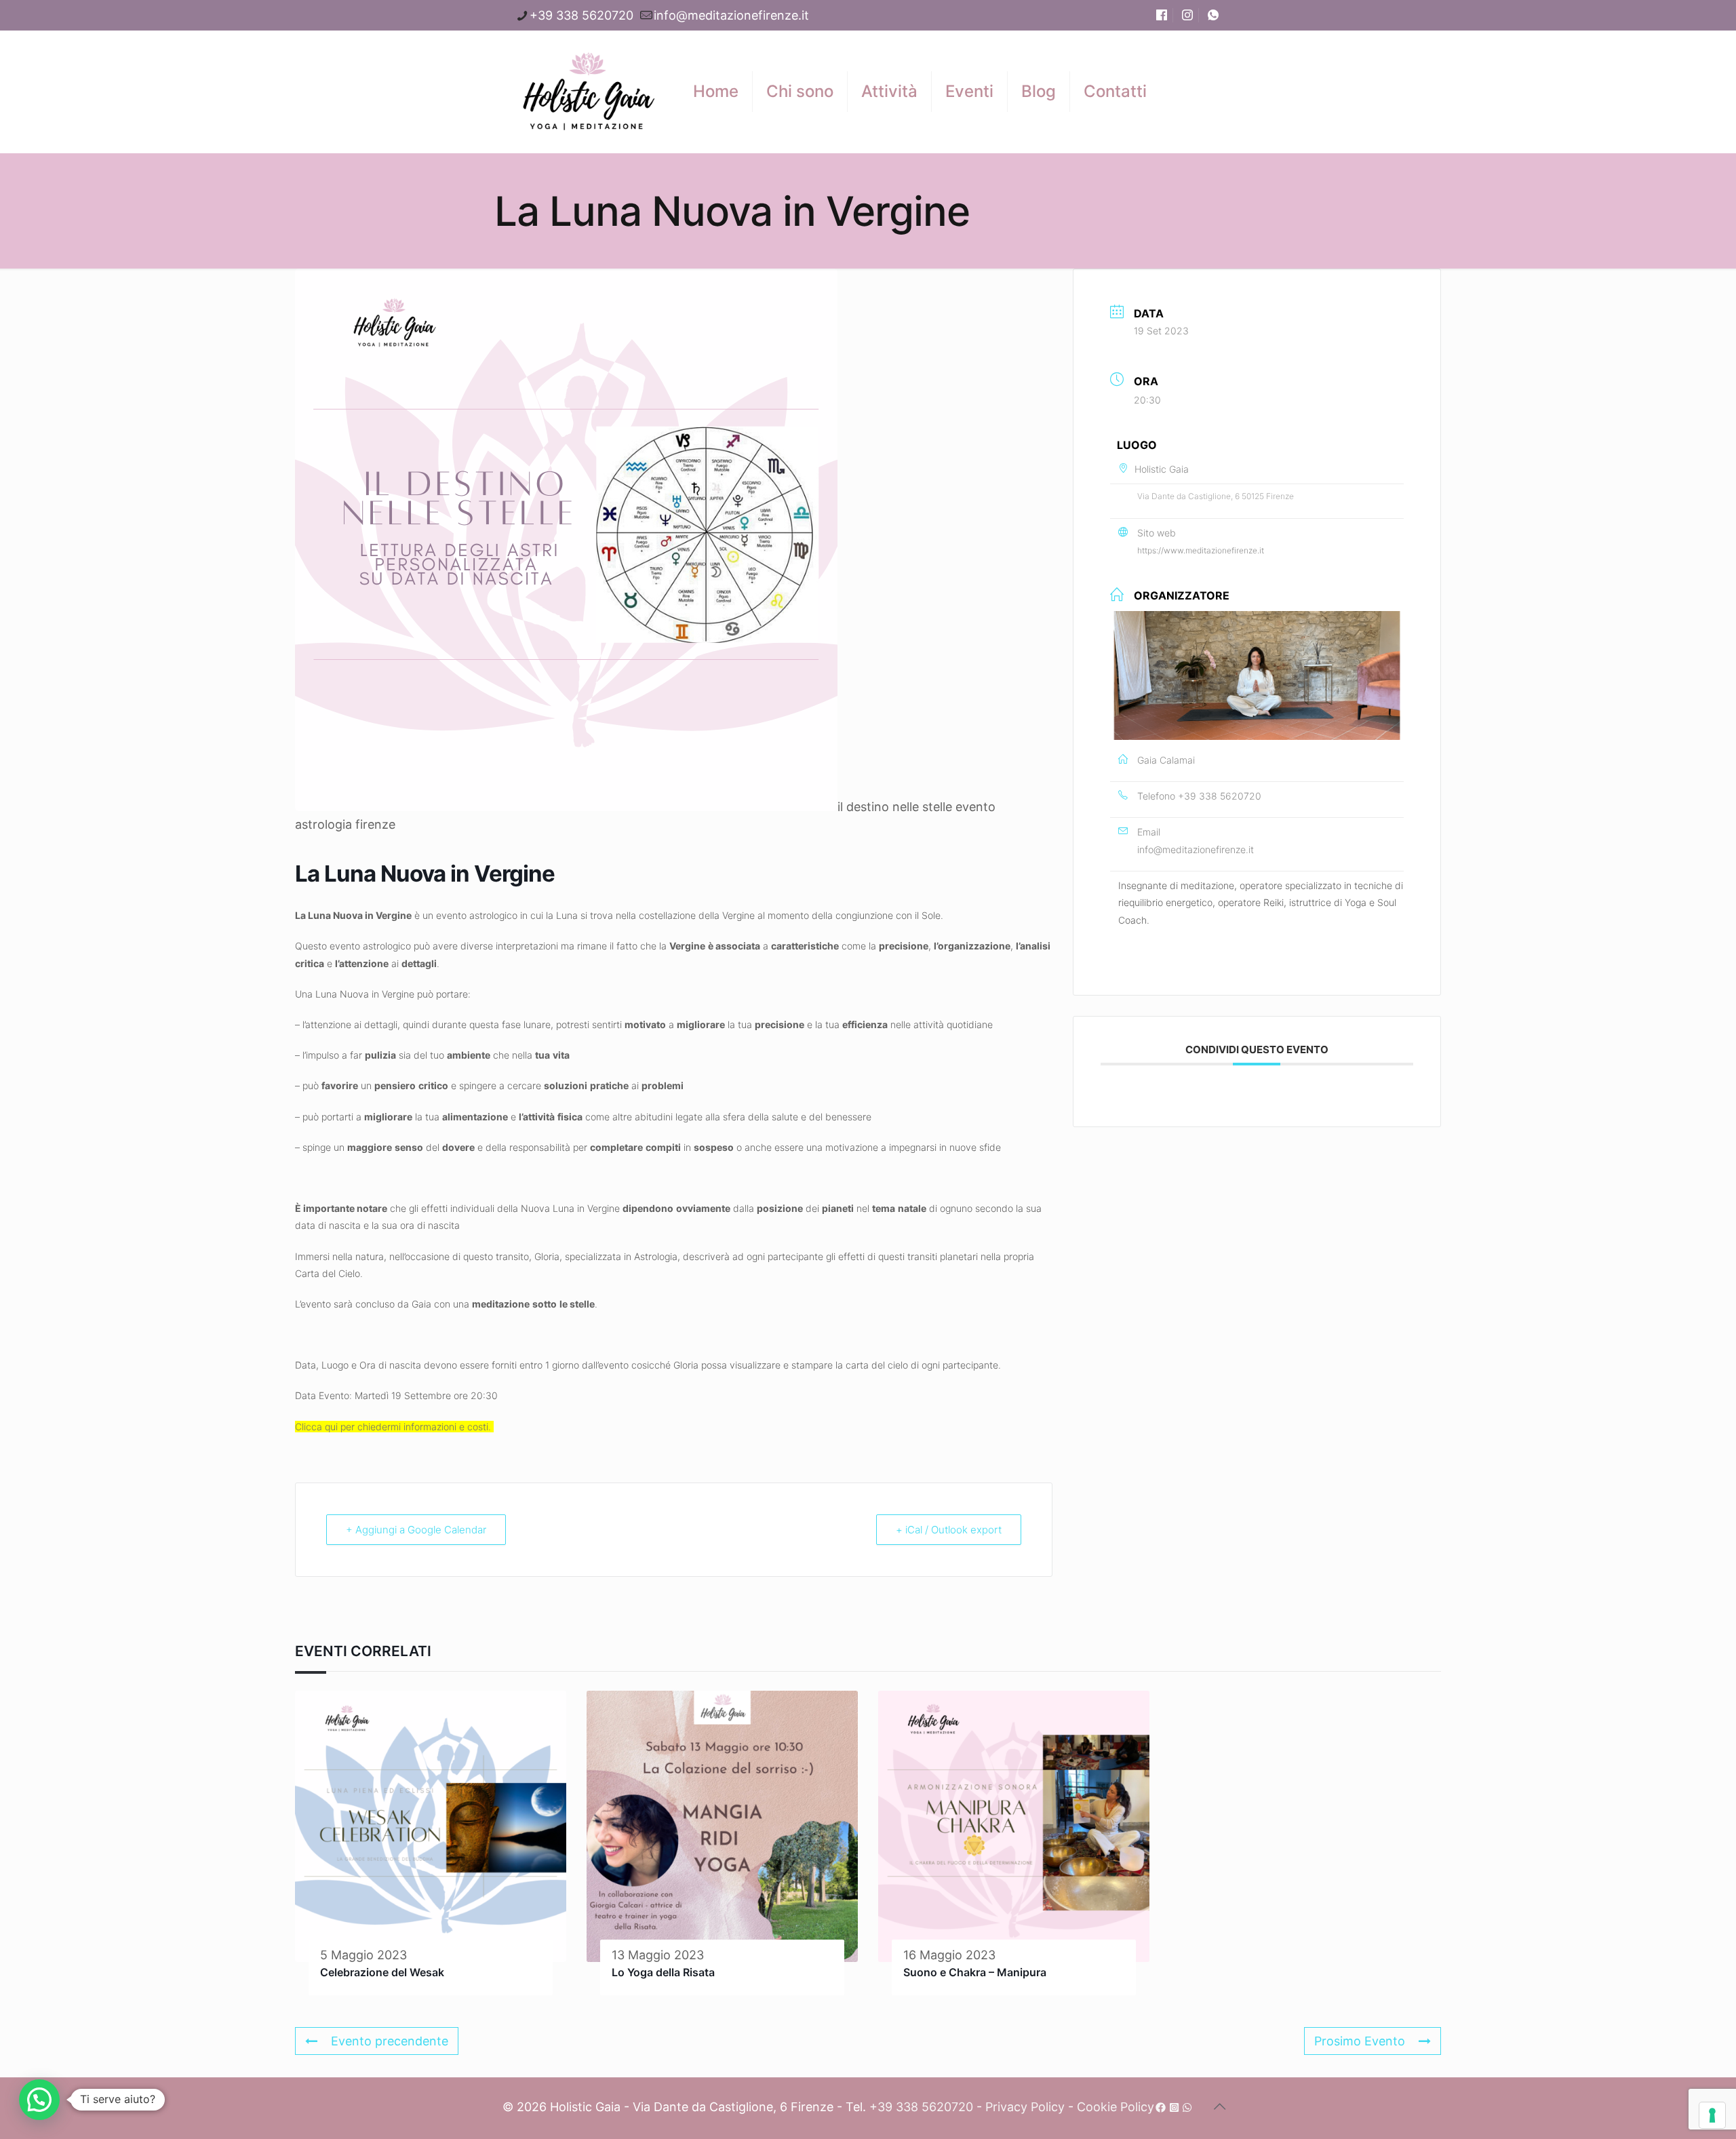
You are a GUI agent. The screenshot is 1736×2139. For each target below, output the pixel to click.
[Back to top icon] (1219, 2106)
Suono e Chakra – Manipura (975, 1972)
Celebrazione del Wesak (382, 1972)
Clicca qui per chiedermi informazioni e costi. (394, 1427)
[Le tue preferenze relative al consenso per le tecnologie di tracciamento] (1712, 2115)
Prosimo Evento (1360, 2041)
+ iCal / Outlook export (949, 1530)
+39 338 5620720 (581, 15)
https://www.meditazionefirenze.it (1201, 550)
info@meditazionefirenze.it (731, 15)
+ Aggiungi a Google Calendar (416, 1530)
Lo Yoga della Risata (663, 1972)
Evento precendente (390, 2041)
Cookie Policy (1116, 2107)
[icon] (1161, 2107)
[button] (39, 2100)
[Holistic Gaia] (588, 92)
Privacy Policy (1025, 2107)
